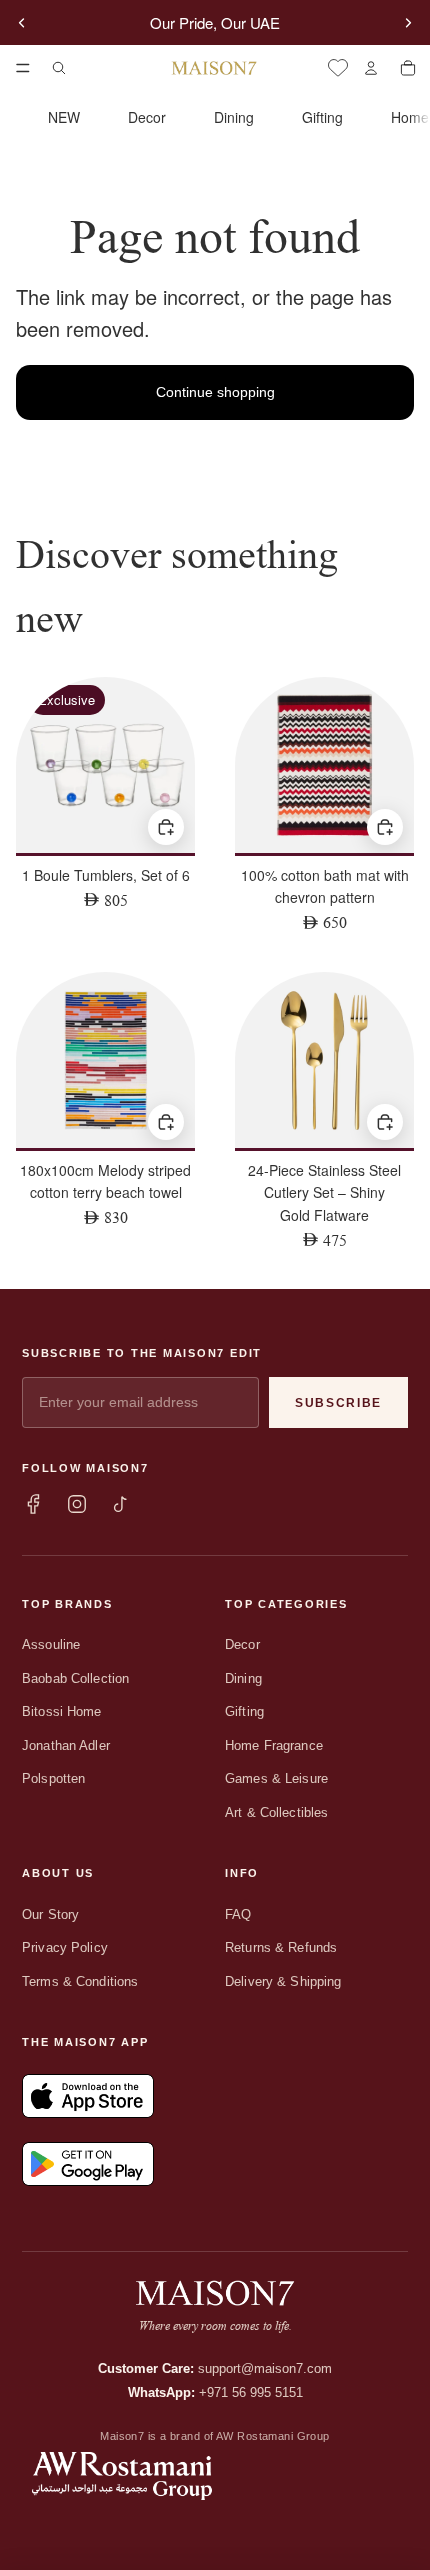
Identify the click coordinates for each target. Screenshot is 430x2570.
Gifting (322, 117)
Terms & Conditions (80, 1981)
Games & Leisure (276, 1778)
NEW (64, 117)
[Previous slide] (22, 23)
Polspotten (53, 1778)
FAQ (238, 1914)
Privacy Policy (65, 1947)
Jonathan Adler (66, 1745)
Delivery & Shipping (283, 1981)
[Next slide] (408, 23)
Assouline (51, 1644)
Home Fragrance (274, 1745)
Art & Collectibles (276, 1812)
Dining (234, 117)
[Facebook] (33, 1504)
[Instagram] (77, 1504)
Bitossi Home (62, 1711)
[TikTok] (121, 1504)
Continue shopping (215, 392)
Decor (147, 117)
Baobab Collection (75, 1678)
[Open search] (59, 68)
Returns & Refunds (281, 1947)
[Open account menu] (370, 68)
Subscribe (338, 1403)
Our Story (50, 1914)
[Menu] (23, 68)
